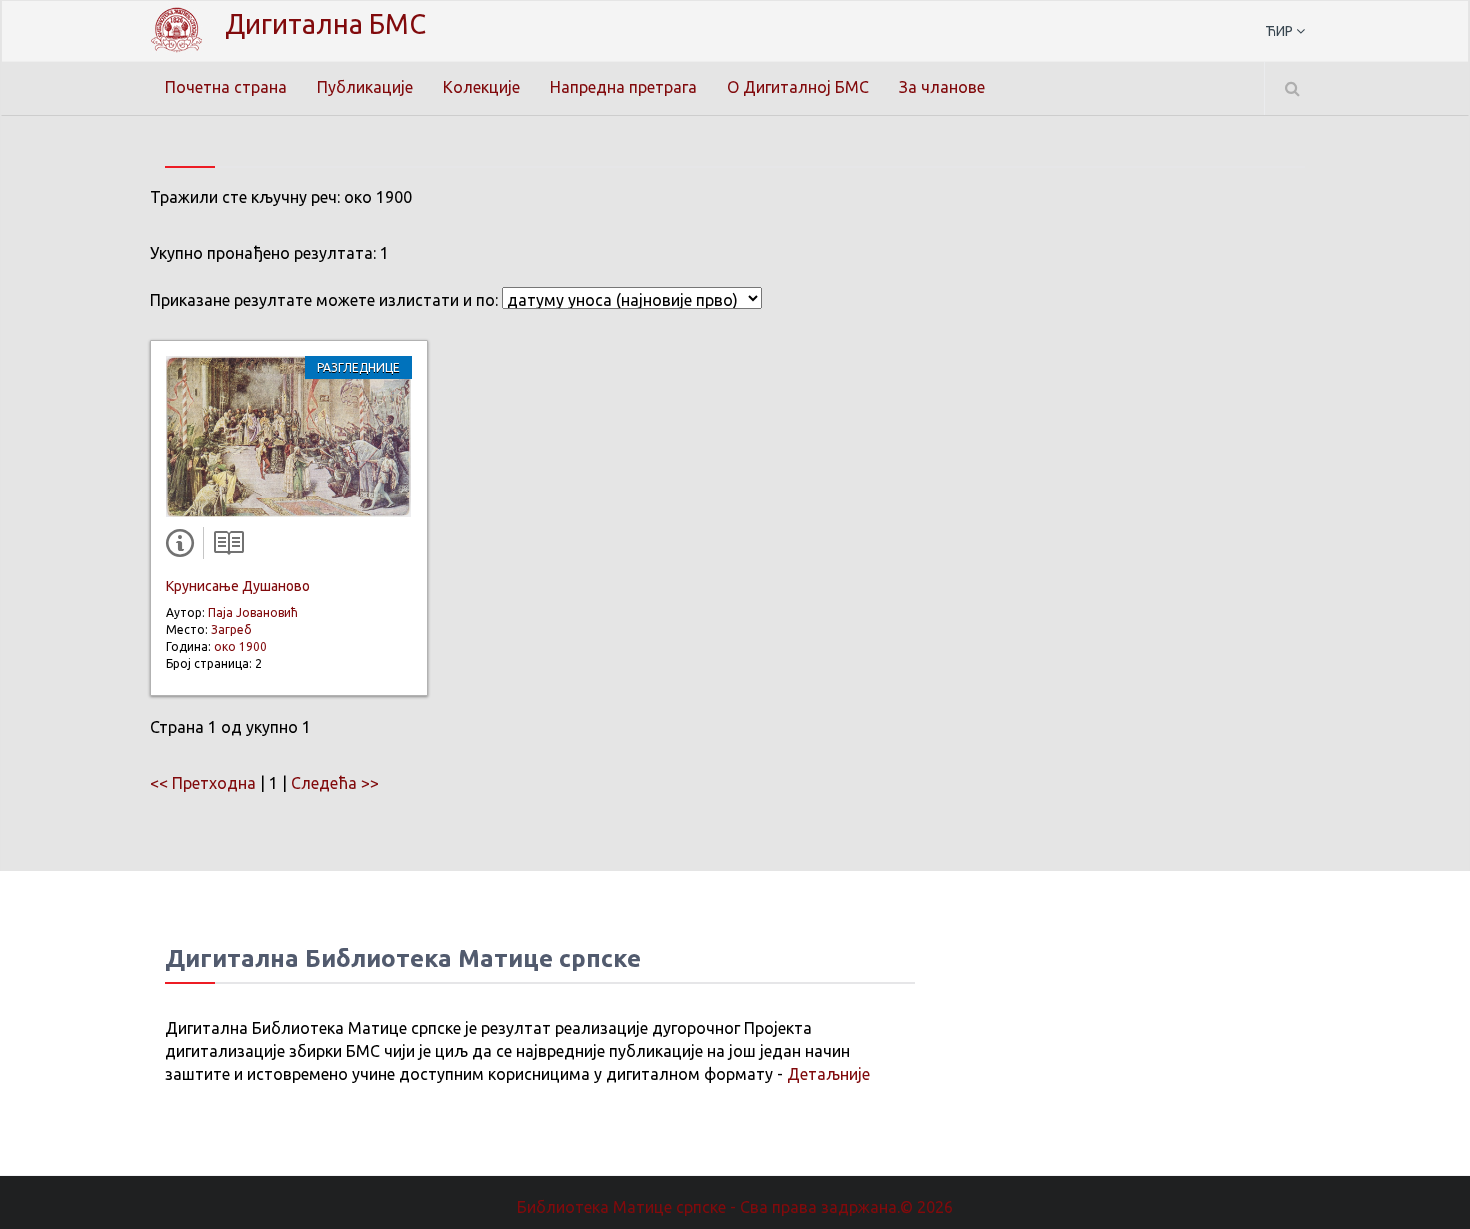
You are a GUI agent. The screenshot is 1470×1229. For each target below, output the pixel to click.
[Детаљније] (184, 547)
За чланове (942, 87)
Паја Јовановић (253, 612)
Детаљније (828, 1074)
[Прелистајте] (224, 547)
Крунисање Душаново (238, 586)
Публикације (365, 87)
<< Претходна (203, 783)
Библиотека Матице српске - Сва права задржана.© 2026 (735, 1207)
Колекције (481, 87)
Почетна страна (226, 87)
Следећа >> (335, 783)
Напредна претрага (623, 87)
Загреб (231, 629)
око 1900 (240, 646)
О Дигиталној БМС (798, 87)
